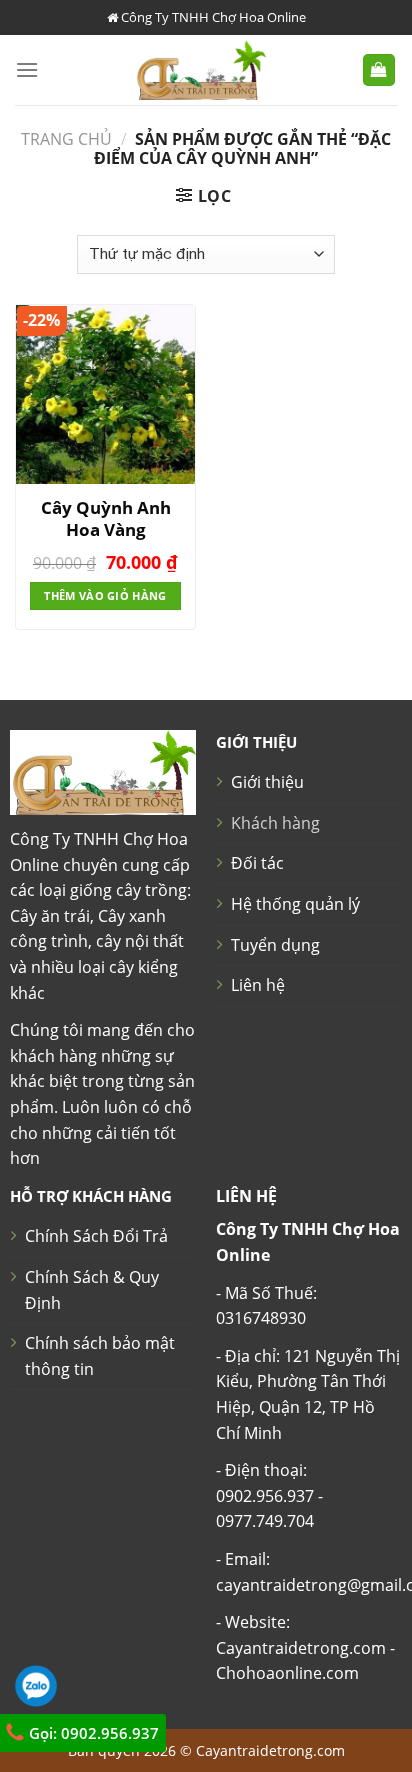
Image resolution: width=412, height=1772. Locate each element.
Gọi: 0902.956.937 (92, 1733)
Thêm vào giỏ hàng (105, 595)
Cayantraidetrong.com (270, 1750)
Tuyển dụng (275, 945)
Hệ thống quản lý (295, 904)
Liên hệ (258, 985)
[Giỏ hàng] (379, 70)
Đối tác (257, 863)
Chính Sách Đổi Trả (96, 1236)
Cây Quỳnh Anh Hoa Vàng (106, 519)
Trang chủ (66, 139)
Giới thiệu (267, 782)
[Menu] (27, 69)
